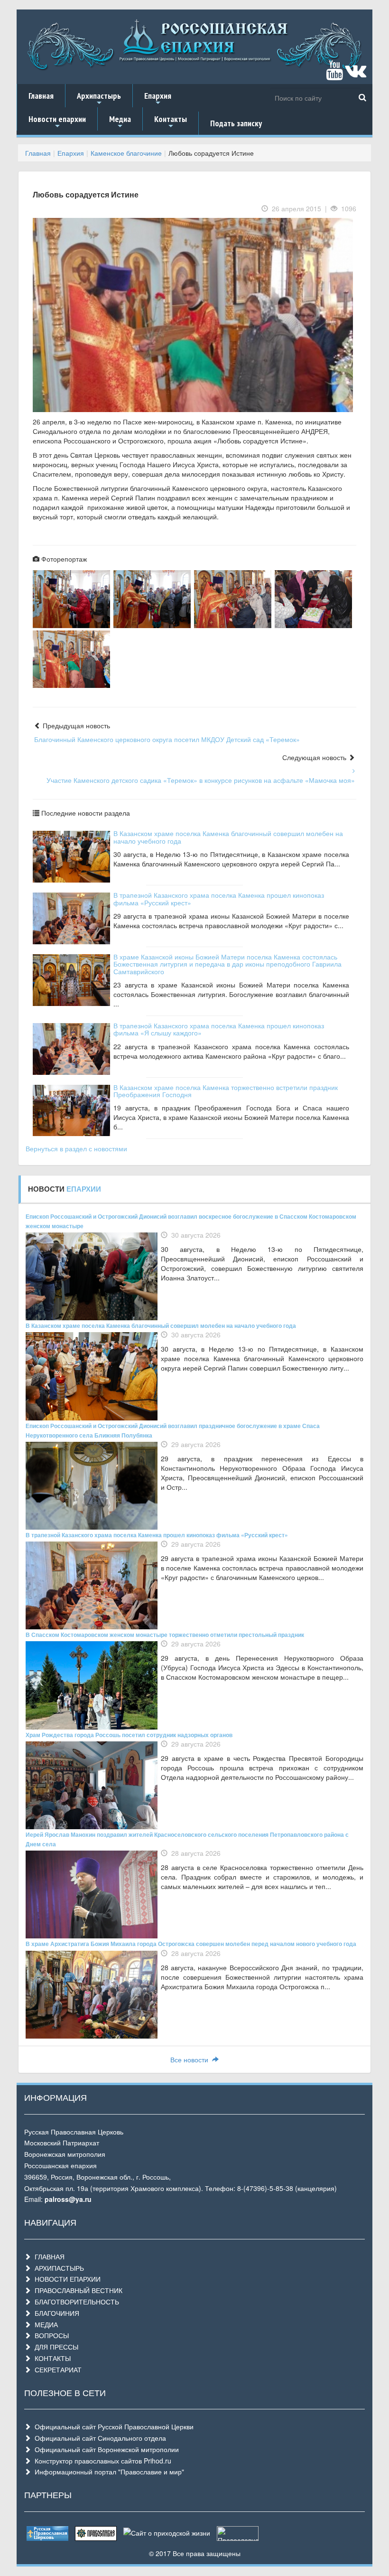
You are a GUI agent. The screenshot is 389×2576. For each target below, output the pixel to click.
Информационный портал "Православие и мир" (107, 2472)
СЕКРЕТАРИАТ (56, 2369)
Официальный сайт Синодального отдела (98, 2438)
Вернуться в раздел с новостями (76, 1148)
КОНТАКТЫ (51, 2358)
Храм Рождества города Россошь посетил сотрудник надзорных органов (129, 1735)
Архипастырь (99, 99)
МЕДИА (44, 2324)
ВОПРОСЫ (50, 2335)
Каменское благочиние (126, 153)
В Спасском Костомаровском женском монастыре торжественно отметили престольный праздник (165, 1635)
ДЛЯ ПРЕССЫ (55, 2347)
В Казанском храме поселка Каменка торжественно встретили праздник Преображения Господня (226, 1091)
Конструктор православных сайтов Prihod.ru (101, 2461)
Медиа (120, 122)
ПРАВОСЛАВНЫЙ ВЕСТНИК (77, 2290)
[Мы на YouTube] (334, 75)
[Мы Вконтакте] (356, 75)
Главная (41, 96)
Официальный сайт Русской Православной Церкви (112, 2426)
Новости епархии (57, 122)
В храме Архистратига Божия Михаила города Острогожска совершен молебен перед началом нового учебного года (191, 1944)
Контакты (171, 122)
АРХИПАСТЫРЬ (57, 2268)
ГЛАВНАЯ (48, 2256)
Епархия (158, 99)
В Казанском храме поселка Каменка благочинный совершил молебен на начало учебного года (228, 837)
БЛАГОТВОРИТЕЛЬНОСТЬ (75, 2302)
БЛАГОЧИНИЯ (55, 2313)
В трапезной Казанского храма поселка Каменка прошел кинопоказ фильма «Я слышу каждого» (219, 1029)
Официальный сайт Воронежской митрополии (105, 2449)
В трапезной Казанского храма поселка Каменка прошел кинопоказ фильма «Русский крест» (219, 898)
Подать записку (236, 123)
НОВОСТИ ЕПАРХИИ (66, 2279)
